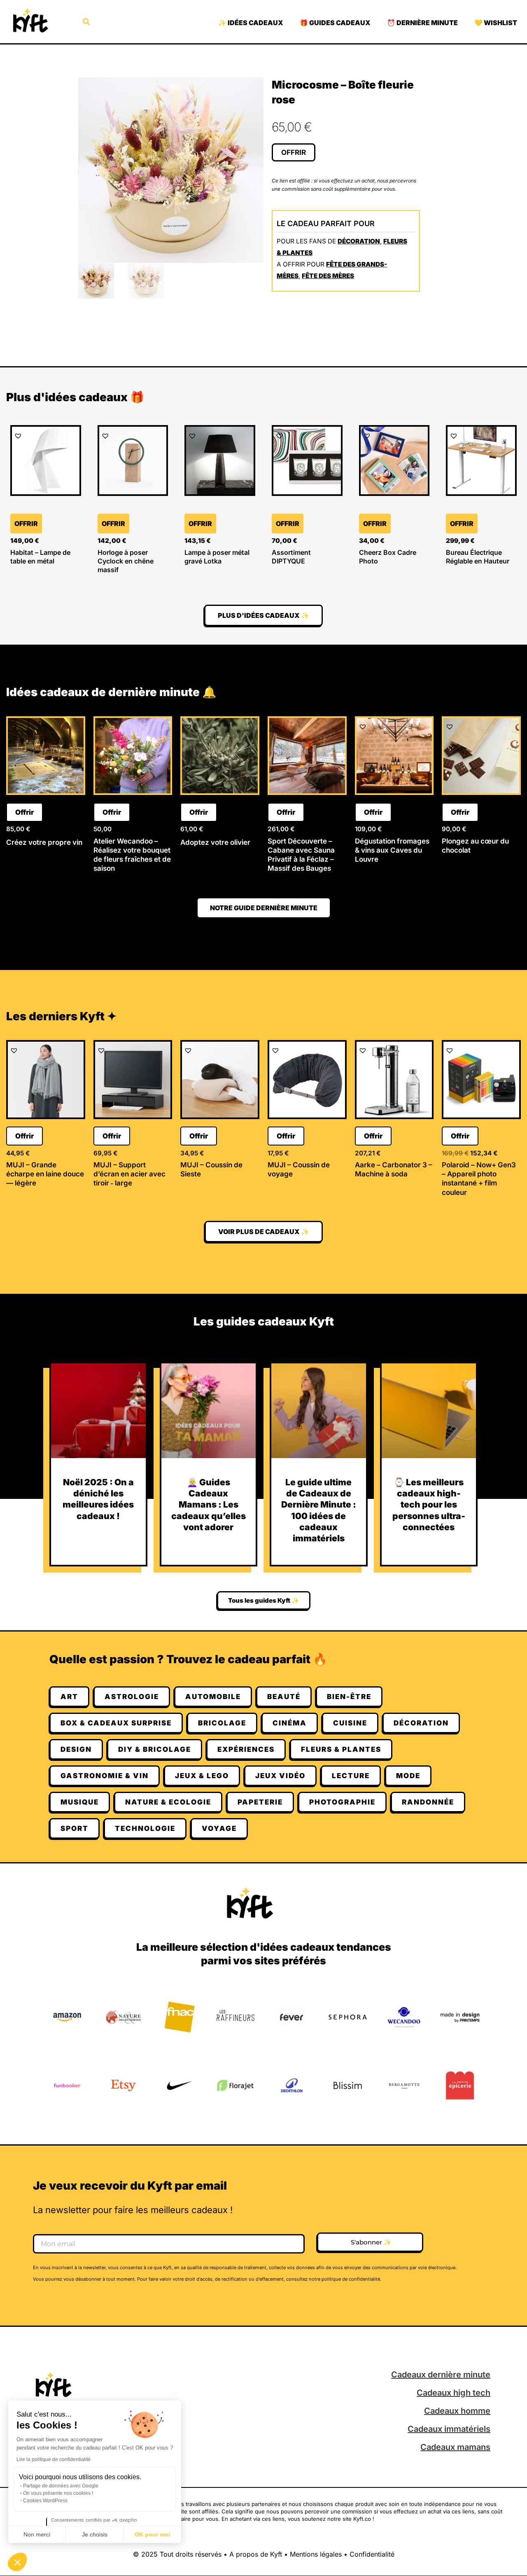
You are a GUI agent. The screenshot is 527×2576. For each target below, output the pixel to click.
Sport (75, 1828)
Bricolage (222, 1723)
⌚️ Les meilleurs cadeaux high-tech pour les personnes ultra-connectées (429, 1505)
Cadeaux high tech (454, 2393)
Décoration (359, 241)
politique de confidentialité (351, 2279)
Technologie (145, 1828)
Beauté (284, 1697)
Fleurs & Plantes (341, 1749)
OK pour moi (152, 2534)
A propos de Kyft (256, 2554)
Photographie (342, 1802)
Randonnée (428, 1802)
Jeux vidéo (280, 1776)
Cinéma (290, 1723)
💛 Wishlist (496, 23)
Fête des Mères (328, 276)
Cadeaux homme (457, 2411)
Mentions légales (316, 2554)
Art (69, 1697)
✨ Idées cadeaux (251, 23)
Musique (80, 1802)
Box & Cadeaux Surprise (116, 1723)
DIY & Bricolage (155, 1749)
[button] (17, 2562)
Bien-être (349, 1697)
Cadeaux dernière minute (441, 2375)
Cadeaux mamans (455, 2447)
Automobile (213, 1697)
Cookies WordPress (45, 2501)
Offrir (294, 152)
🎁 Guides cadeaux (335, 23)
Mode (408, 1776)
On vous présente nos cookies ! (58, 2493)
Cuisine (350, 1723)
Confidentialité (372, 2554)
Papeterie (260, 1802)
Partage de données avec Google (61, 2486)
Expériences (246, 1749)
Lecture (351, 1776)
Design (76, 1749)
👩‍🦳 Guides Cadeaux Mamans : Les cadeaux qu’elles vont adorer (209, 1505)
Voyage (219, 1828)
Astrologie (132, 1697)
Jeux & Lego (202, 1776)
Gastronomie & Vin (105, 1776)
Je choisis (95, 2534)
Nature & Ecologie (168, 1802)
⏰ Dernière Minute (422, 23)
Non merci (37, 2534)
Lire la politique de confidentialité (54, 2459)
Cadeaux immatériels (449, 2429)
